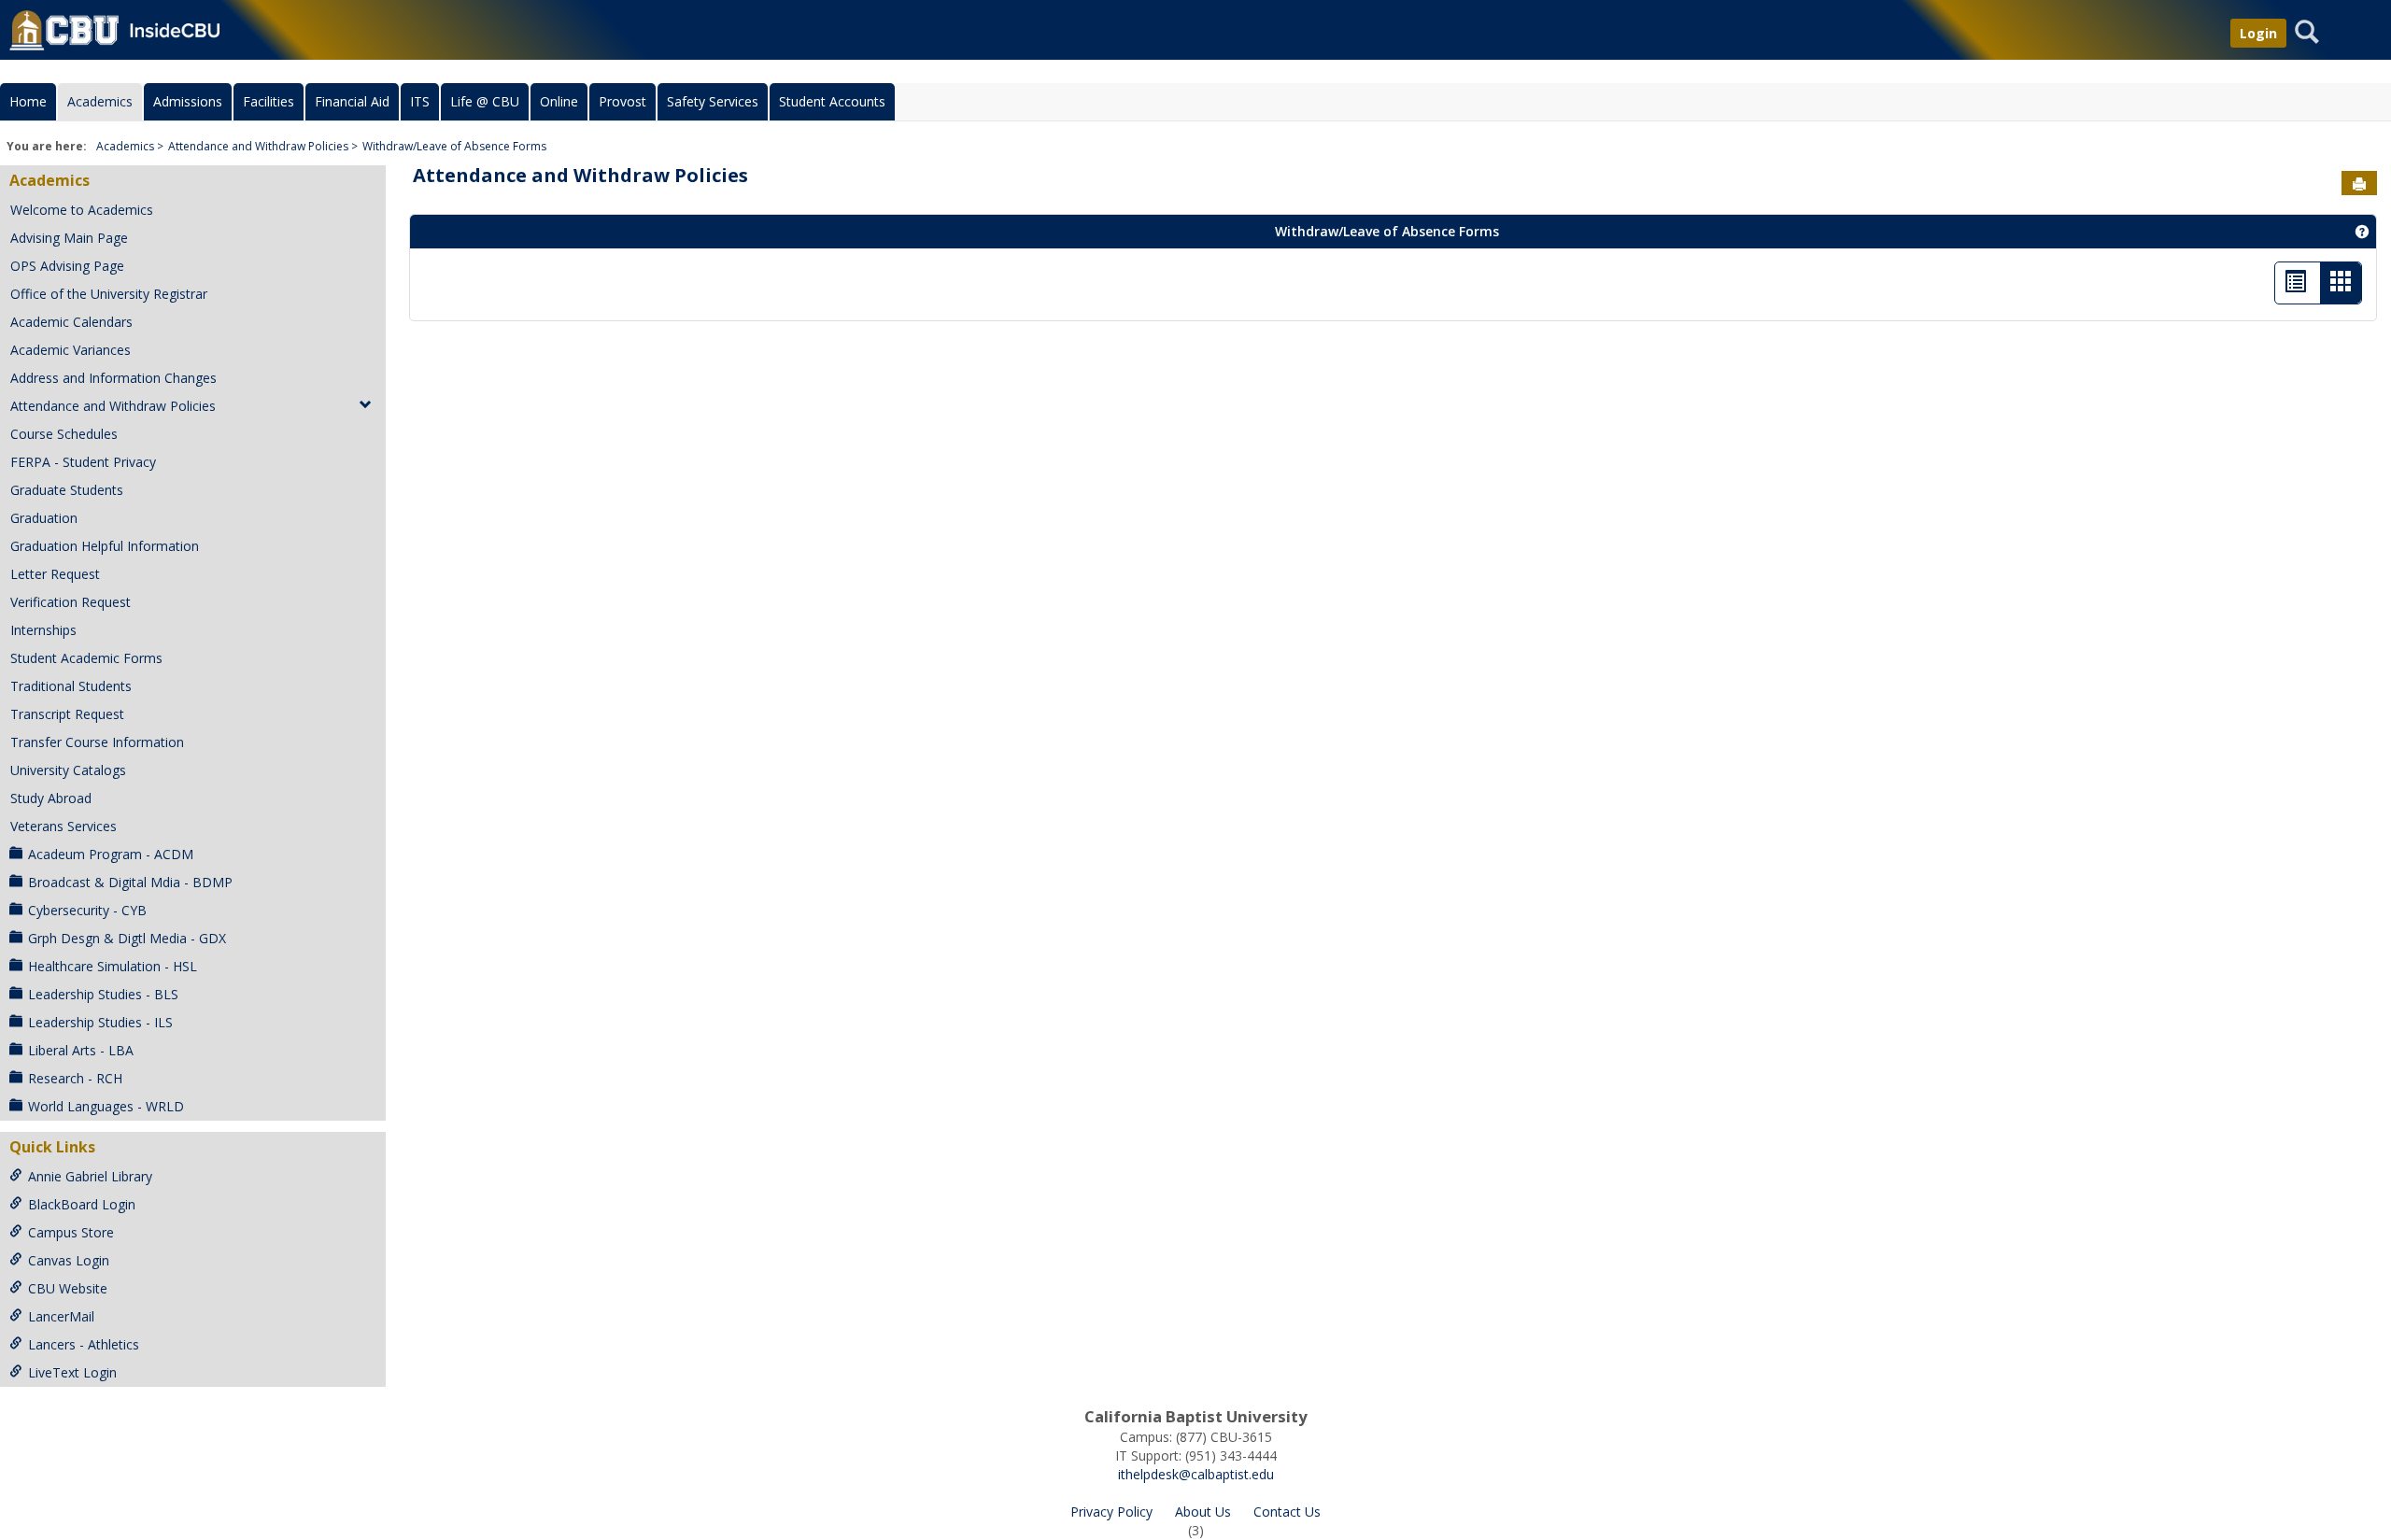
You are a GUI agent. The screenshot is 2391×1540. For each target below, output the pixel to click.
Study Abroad (51, 798)
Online (559, 101)
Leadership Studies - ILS (100, 1022)
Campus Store (71, 1232)
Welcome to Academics (82, 210)
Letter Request (55, 574)
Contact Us (1287, 1512)
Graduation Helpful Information (105, 546)
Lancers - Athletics (84, 1344)
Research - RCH (75, 1078)
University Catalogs (68, 770)
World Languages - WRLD (106, 1106)
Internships (43, 630)
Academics (100, 101)
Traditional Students (71, 686)
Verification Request (71, 602)
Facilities (269, 101)
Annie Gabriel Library (90, 1176)
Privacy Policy (1111, 1512)
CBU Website (68, 1288)
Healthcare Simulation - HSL (113, 966)
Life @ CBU (485, 101)
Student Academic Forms (86, 658)
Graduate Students (67, 490)
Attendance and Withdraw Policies (258, 146)
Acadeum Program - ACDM (111, 854)
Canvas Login (69, 1260)
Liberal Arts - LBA (81, 1050)
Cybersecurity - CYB (87, 910)
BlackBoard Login (82, 1204)
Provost (623, 101)
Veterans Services (64, 826)
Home (28, 101)
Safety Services (713, 101)
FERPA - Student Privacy (83, 462)
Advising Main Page (69, 238)
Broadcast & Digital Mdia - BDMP (130, 882)
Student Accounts (832, 101)
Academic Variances (71, 350)
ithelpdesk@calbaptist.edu (1196, 1474)
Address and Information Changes (113, 378)
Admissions (188, 101)
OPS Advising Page (67, 266)
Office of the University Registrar (109, 294)
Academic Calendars (71, 322)
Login (2258, 33)
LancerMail (61, 1316)
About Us (1203, 1512)
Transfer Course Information (97, 742)
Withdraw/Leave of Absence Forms (454, 146)
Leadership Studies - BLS (103, 994)
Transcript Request (67, 714)
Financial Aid (352, 101)
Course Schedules (64, 434)
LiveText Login (72, 1372)
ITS (420, 101)
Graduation (44, 518)
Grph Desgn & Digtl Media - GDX (127, 938)
